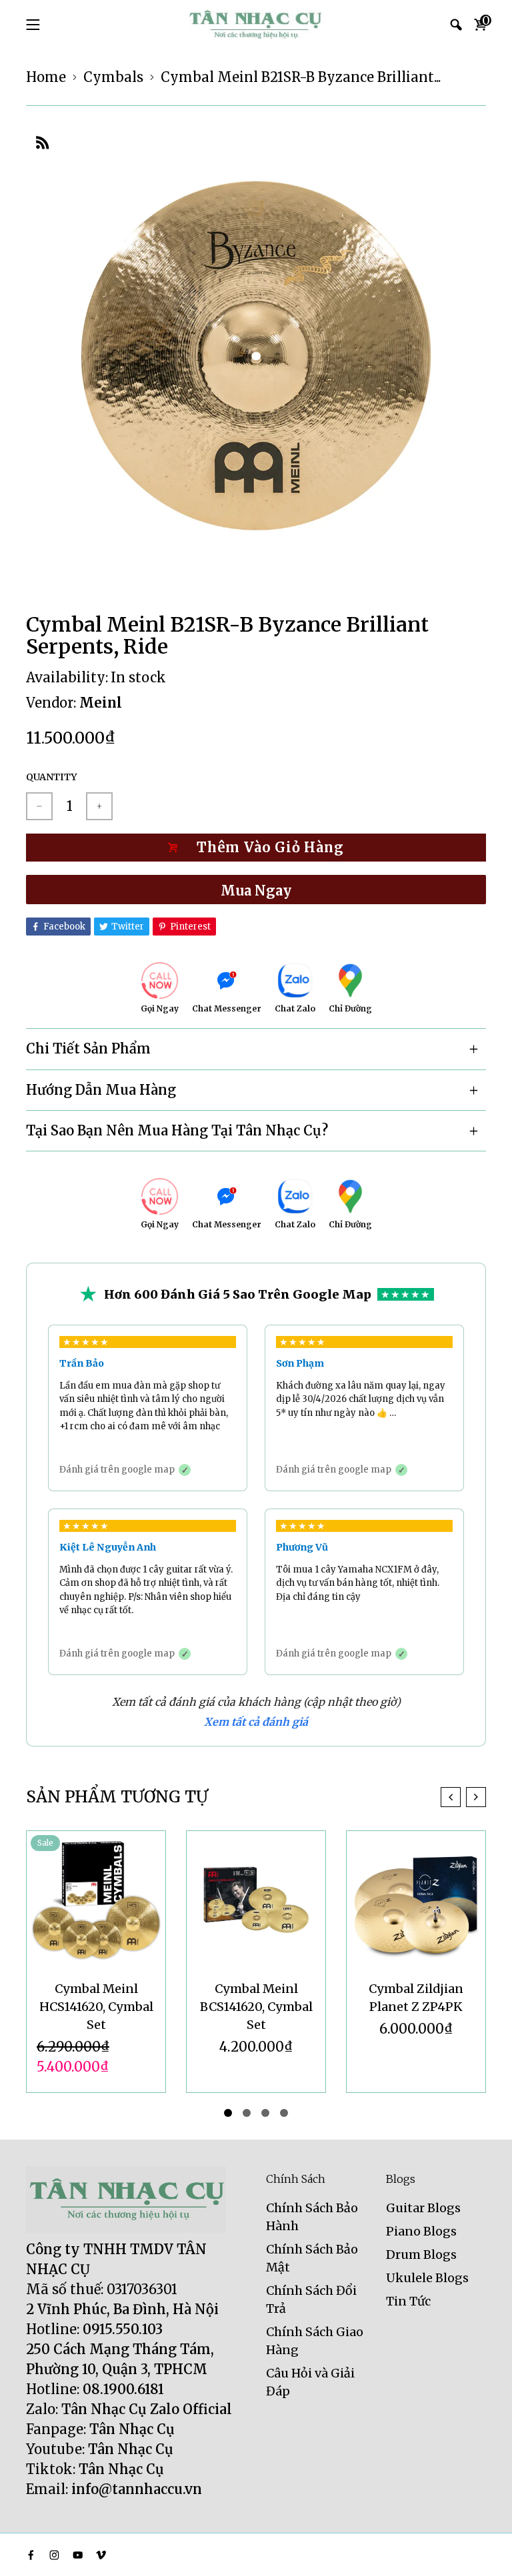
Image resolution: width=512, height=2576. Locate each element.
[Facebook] (31, 2555)
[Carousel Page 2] (247, 2113)
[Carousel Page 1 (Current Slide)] (228, 2113)
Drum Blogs (421, 2254)
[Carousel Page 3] (265, 2113)
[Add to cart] (256, 848)
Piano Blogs (421, 2231)
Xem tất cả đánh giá (256, 1722)
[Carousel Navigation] (463, 1797)
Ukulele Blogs (427, 2278)
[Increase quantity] (99, 806)
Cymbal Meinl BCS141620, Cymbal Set (96, 2007)
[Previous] (451, 1797)
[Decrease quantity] (39, 806)
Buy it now (256, 890)
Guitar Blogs (423, 2208)
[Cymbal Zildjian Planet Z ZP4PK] (256, 1900)
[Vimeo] (101, 2555)
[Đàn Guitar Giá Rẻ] (256, 25)
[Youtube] (78, 2555)
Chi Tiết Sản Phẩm (88, 1048)
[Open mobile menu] (33, 25)
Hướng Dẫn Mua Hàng (101, 1090)
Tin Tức (408, 2301)
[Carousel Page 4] (284, 2113)
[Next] (476, 1797)
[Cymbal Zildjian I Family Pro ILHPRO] (416, 1900)
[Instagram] (54, 2555)
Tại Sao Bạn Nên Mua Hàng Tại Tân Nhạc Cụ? (177, 1130)
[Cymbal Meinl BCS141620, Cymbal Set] (96, 1900)
